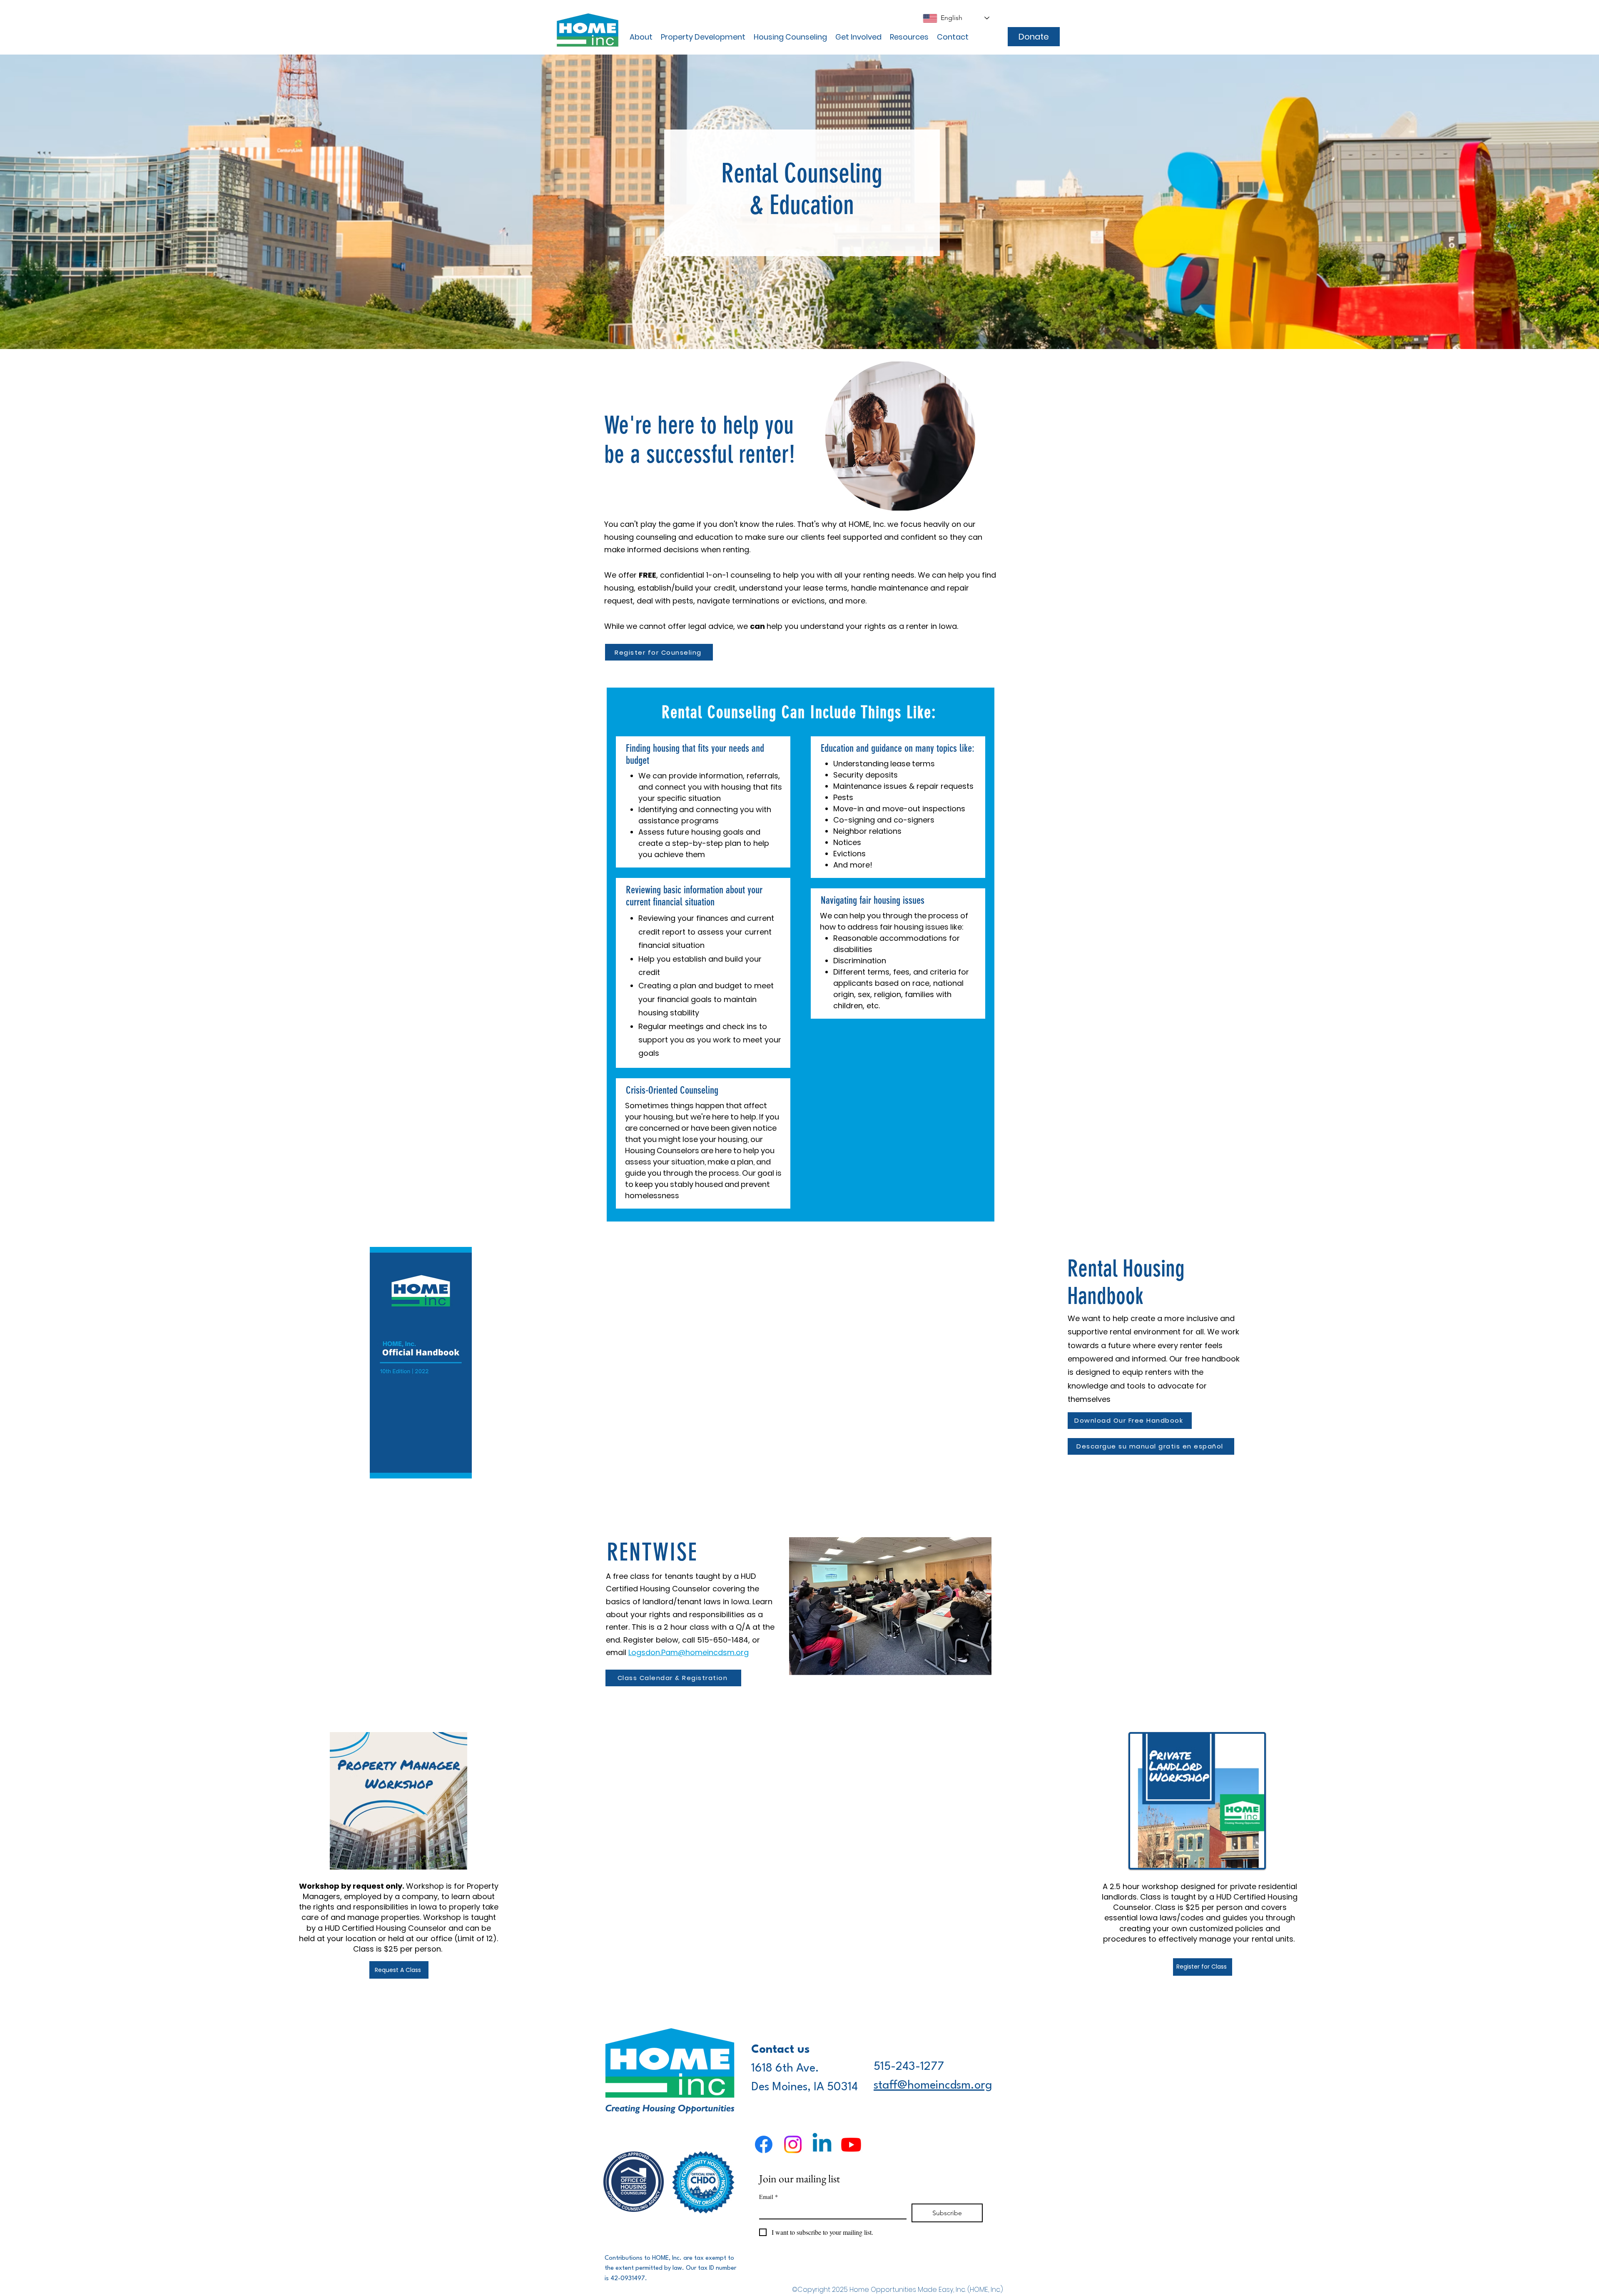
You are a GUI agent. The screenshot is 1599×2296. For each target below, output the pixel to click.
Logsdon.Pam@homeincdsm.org (689, 1652)
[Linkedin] (822, 2144)
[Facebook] (764, 2144)
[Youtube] (851, 2144)
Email (768, 2197)
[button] (641, 37)
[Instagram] (793, 2144)
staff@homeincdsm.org (933, 2086)
